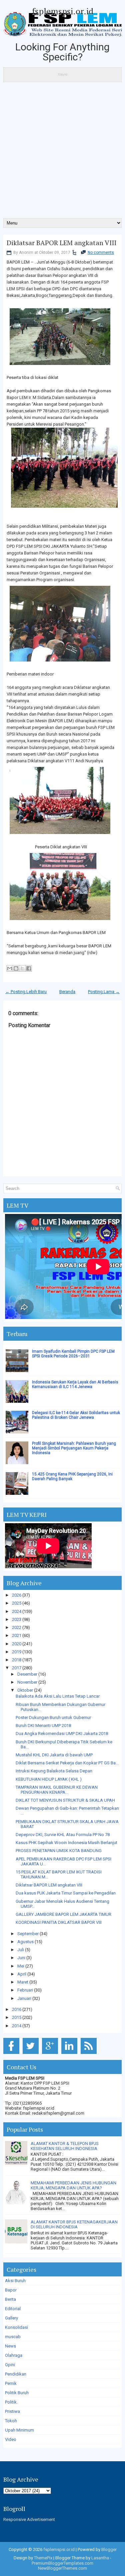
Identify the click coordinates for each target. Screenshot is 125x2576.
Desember (27, 1674)
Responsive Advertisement (29, 2519)
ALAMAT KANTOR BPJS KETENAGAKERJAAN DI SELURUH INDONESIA (74, 2224)
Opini (10, 2365)
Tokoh (11, 2421)
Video (11, 2439)
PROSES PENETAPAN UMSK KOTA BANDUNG (59, 1851)
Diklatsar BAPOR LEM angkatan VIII (61, 243)
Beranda (67, 992)
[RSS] (90, 2054)
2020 (17, 1644)
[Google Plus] (51, 2054)
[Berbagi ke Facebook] (29, 968)
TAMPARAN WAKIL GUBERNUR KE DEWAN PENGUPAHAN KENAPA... (57, 1790)
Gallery (11, 2318)
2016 (17, 2009)
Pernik (11, 2383)
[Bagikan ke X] (22, 968)
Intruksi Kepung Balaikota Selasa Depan (54, 1771)
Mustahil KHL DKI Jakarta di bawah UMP (54, 1755)
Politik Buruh (17, 2393)
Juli (21, 1950)
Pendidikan (16, 2374)
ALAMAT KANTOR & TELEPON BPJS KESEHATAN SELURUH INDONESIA (65, 2146)
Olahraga (14, 2355)
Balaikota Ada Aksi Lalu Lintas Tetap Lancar (58, 1696)
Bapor (11, 2290)
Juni (21, 1958)
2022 (17, 1627)
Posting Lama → (104, 992)
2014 (17, 2026)
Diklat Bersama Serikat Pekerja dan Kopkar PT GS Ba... (67, 1763)
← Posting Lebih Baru (26, 992)
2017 (17, 1668)
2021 (17, 1635)
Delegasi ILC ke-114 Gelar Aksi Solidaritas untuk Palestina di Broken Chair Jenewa (76, 1415)
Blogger (109, 2549)
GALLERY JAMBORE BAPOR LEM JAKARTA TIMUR (63, 1914)
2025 (17, 1603)
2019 (17, 1652)
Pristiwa (12, 2411)
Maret (23, 1982)
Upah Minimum (19, 2430)
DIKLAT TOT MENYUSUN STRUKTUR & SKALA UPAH (65, 1800)
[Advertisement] (62, 152)
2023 (17, 1619)
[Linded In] (70, 2054)
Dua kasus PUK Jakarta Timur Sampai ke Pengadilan (66, 1893)
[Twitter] (32, 2054)
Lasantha (100, 2558)
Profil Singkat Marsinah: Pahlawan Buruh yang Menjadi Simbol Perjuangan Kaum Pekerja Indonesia (74, 1448)
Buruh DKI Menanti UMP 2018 (43, 1726)
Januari (24, 1998)
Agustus (25, 1942)
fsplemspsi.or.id (63, 11)
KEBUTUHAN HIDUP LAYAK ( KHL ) (49, 1779)
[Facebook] (12, 2054)
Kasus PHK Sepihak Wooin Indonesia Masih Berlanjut (66, 1843)
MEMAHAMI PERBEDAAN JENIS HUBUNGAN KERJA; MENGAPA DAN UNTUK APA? (73, 2185)
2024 (17, 1611)
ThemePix (43, 2558)
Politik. (11, 2402)
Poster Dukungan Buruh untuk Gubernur (53, 1718)
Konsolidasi (16, 2327)
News (10, 2346)
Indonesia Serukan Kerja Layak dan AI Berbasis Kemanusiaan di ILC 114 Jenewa (75, 1384)
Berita (10, 2299)
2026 (17, 1595)
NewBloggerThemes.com (62, 2568)
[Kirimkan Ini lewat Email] (10, 968)
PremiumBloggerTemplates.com (62, 2563)
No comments (101, 253)
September (28, 1934)
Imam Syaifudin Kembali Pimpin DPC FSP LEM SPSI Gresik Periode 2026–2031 (73, 1354)
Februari (25, 1990)
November (27, 1682)
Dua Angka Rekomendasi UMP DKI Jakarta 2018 (62, 1734)
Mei (21, 1966)
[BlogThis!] (16, 968)
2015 (17, 2017)
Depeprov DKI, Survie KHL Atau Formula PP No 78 (63, 1835)
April (22, 1974)
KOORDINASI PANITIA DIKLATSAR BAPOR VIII (59, 1922)
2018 (17, 1660)
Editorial (13, 2309)
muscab (13, 2337)
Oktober (25, 1690)
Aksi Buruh (15, 2281)
